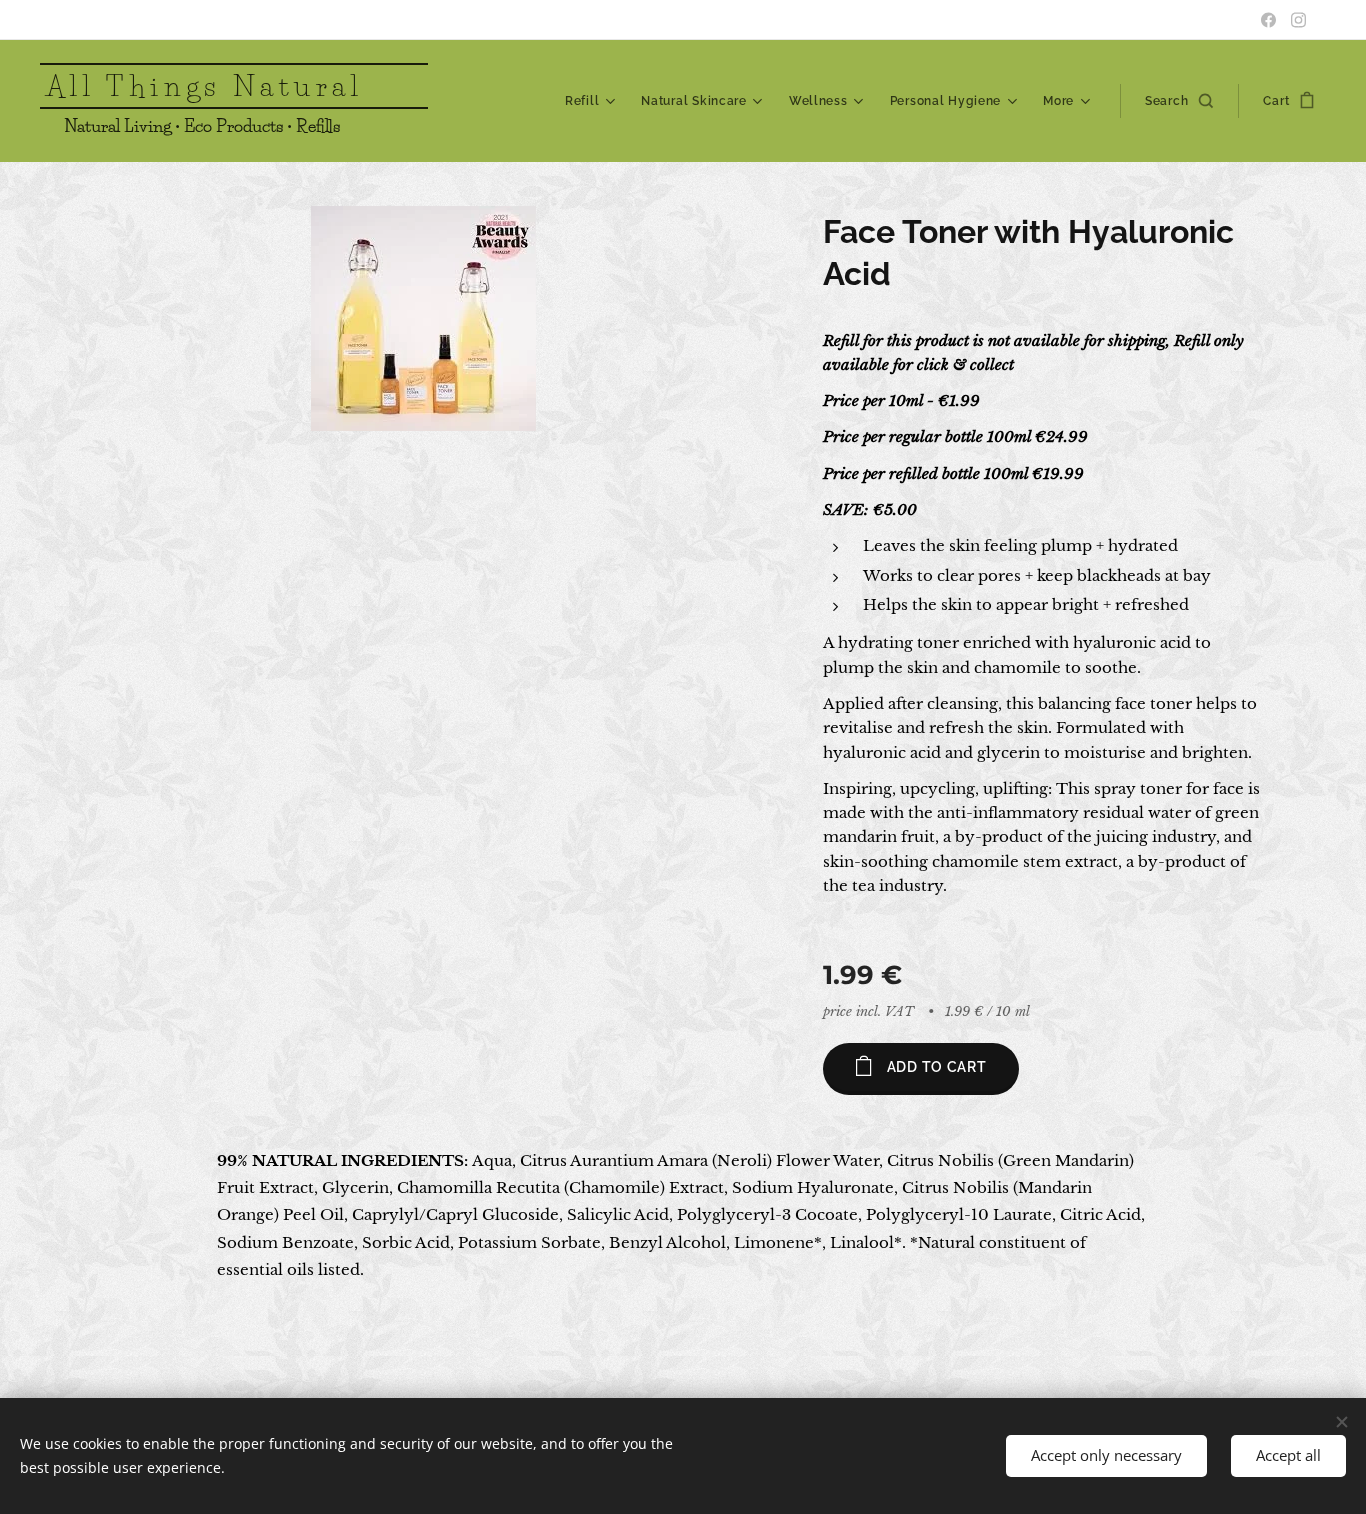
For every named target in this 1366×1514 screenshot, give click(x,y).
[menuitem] (592, 101)
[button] (1179, 101)
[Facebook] (1268, 20)
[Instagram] (1298, 20)
